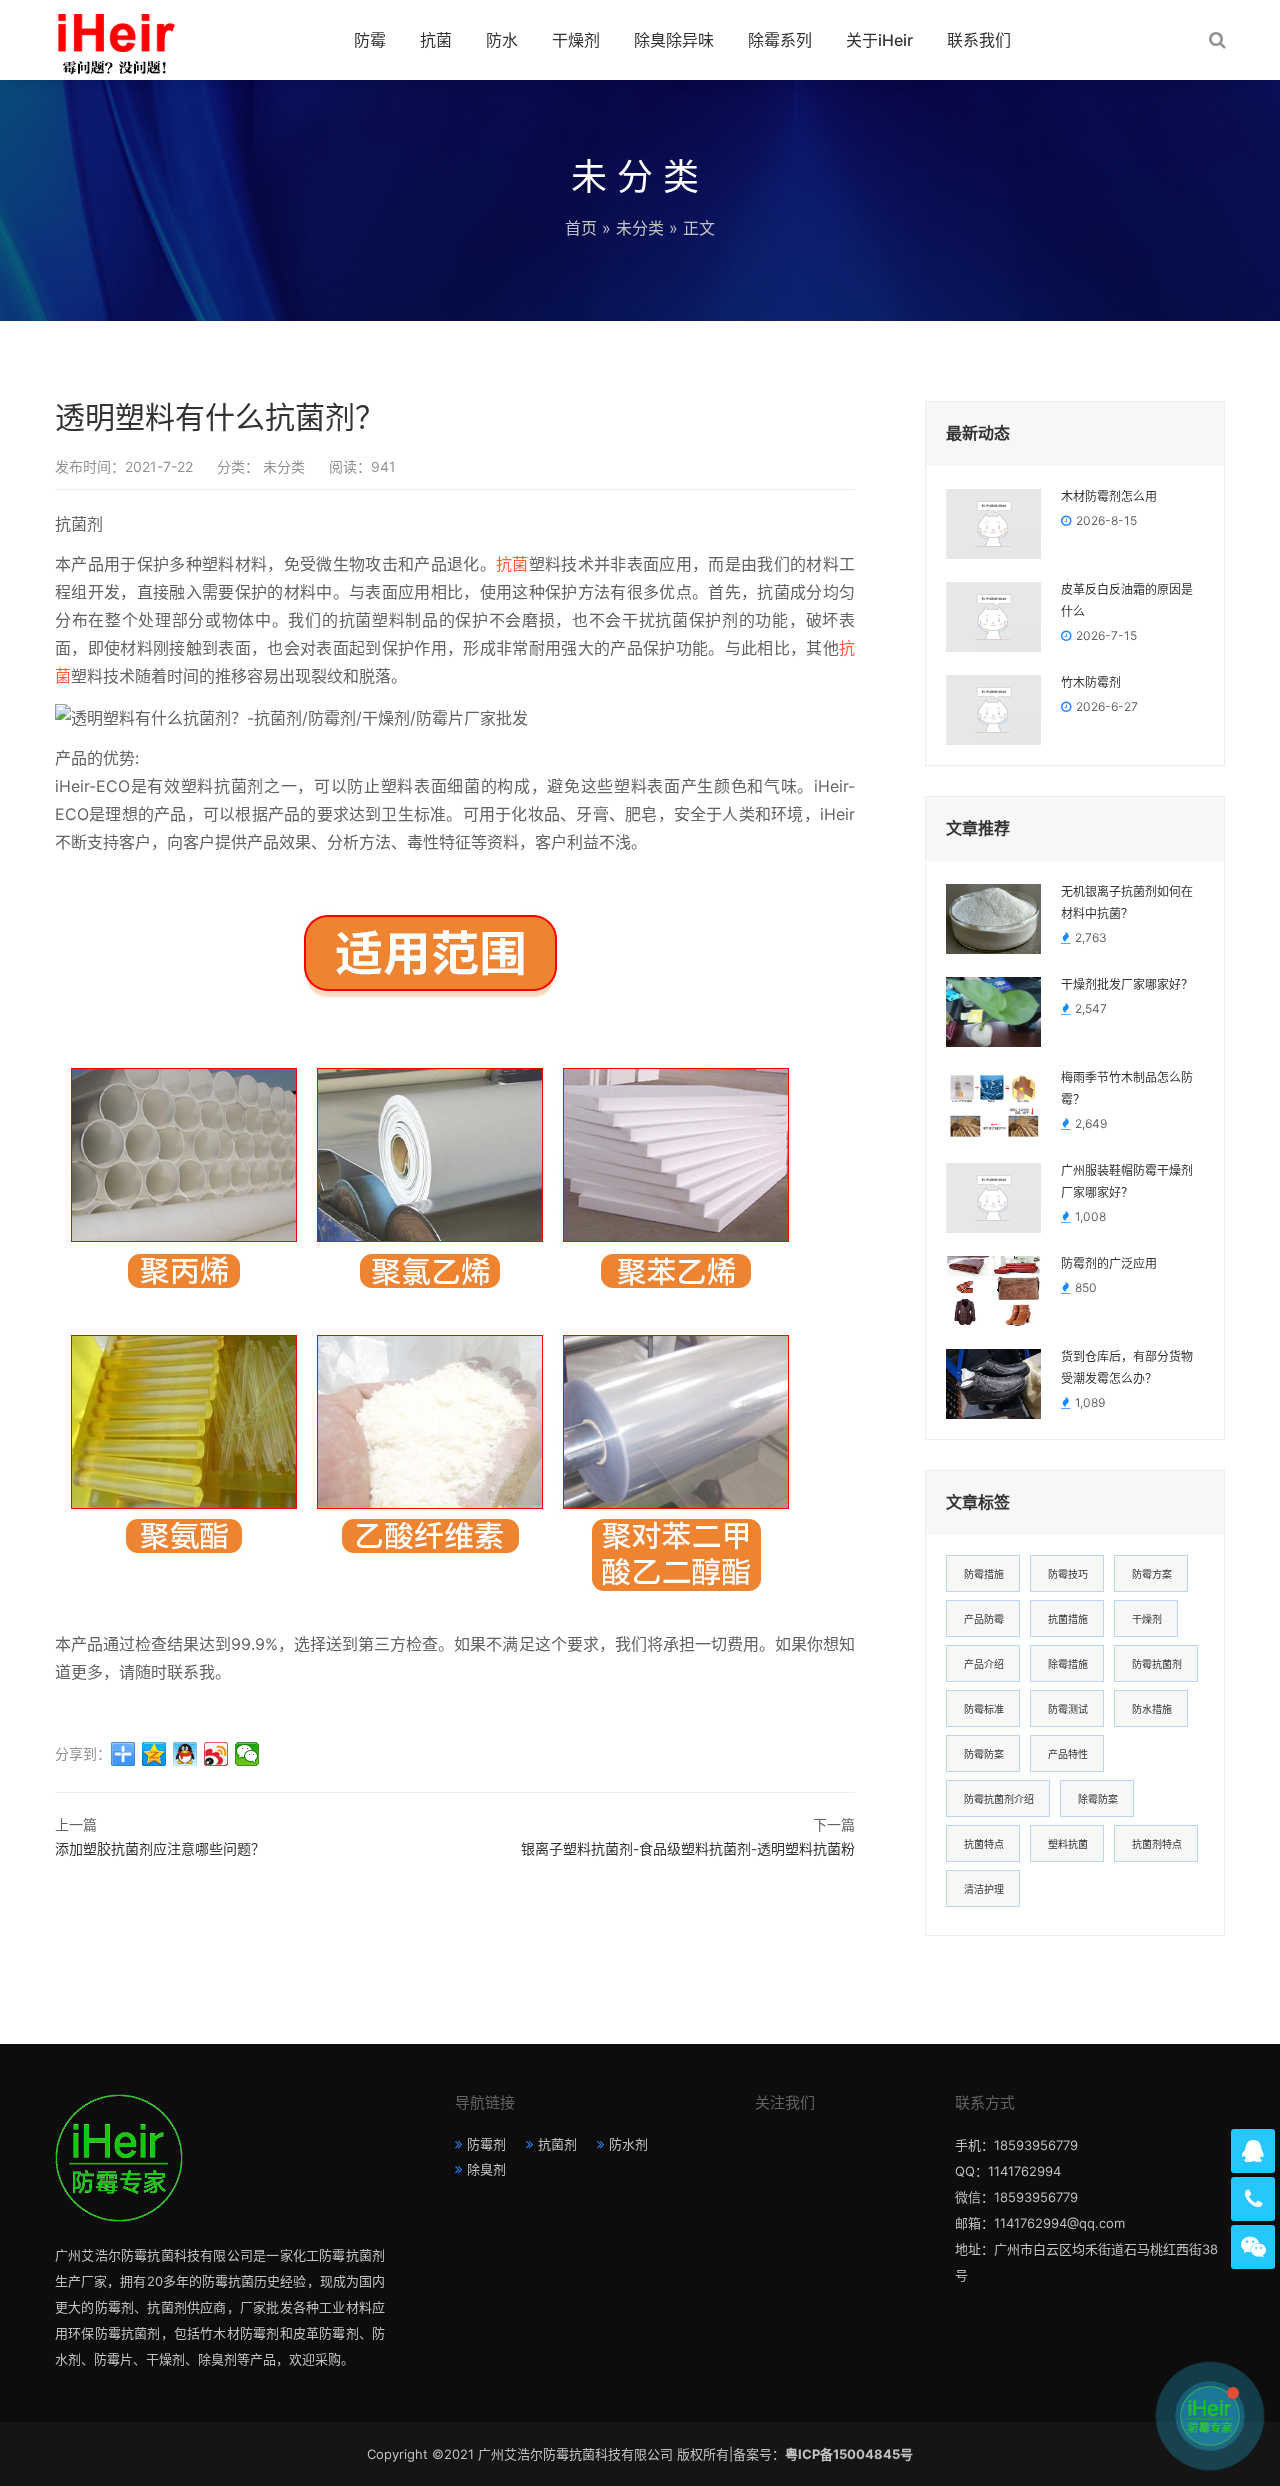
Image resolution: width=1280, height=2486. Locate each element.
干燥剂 (576, 40)
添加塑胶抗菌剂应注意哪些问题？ (160, 1848)
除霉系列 (780, 40)
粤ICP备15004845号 (849, 2454)
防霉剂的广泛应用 (1109, 1264)
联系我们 (979, 40)
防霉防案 (984, 1754)
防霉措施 (984, 1574)
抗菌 (436, 40)
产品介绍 (984, 1664)
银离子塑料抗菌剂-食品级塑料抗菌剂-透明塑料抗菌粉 (688, 1848)
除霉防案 (1098, 1799)
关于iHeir (879, 40)
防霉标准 (984, 1709)
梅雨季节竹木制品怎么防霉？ (1127, 1089)
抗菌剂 (557, 2144)
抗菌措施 (1068, 1619)
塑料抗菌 (1068, 1844)
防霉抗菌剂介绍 (999, 1799)
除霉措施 (1068, 1664)
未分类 (640, 228)
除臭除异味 (674, 40)
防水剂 (628, 2144)
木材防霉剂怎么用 (1109, 497)
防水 (502, 40)
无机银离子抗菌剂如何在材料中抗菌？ (1127, 903)
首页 (581, 228)
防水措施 (1152, 1709)
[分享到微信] (247, 1754)
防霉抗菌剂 (1157, 1664)
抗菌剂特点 (1157, 1844)
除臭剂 (486, 2169)
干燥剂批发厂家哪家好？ (1127, 985)
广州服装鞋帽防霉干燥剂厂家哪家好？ (1127, 1182)
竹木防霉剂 (1091, 683)
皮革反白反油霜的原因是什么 (1127, 601)
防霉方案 (1152, 1574)
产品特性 (1068, 1754)
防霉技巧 (1068, 1574)
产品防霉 (984, 1619)
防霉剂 (486, 2144)
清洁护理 (984, 1889)
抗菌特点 (984, 1844)
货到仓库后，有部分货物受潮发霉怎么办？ (1127, 1368)
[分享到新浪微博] (216, 1754)
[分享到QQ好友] (185, 1754)
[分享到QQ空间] (154, 1754)
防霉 (370, 40)
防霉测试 (1068, 1709)
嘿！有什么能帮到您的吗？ (1096, 2415)
